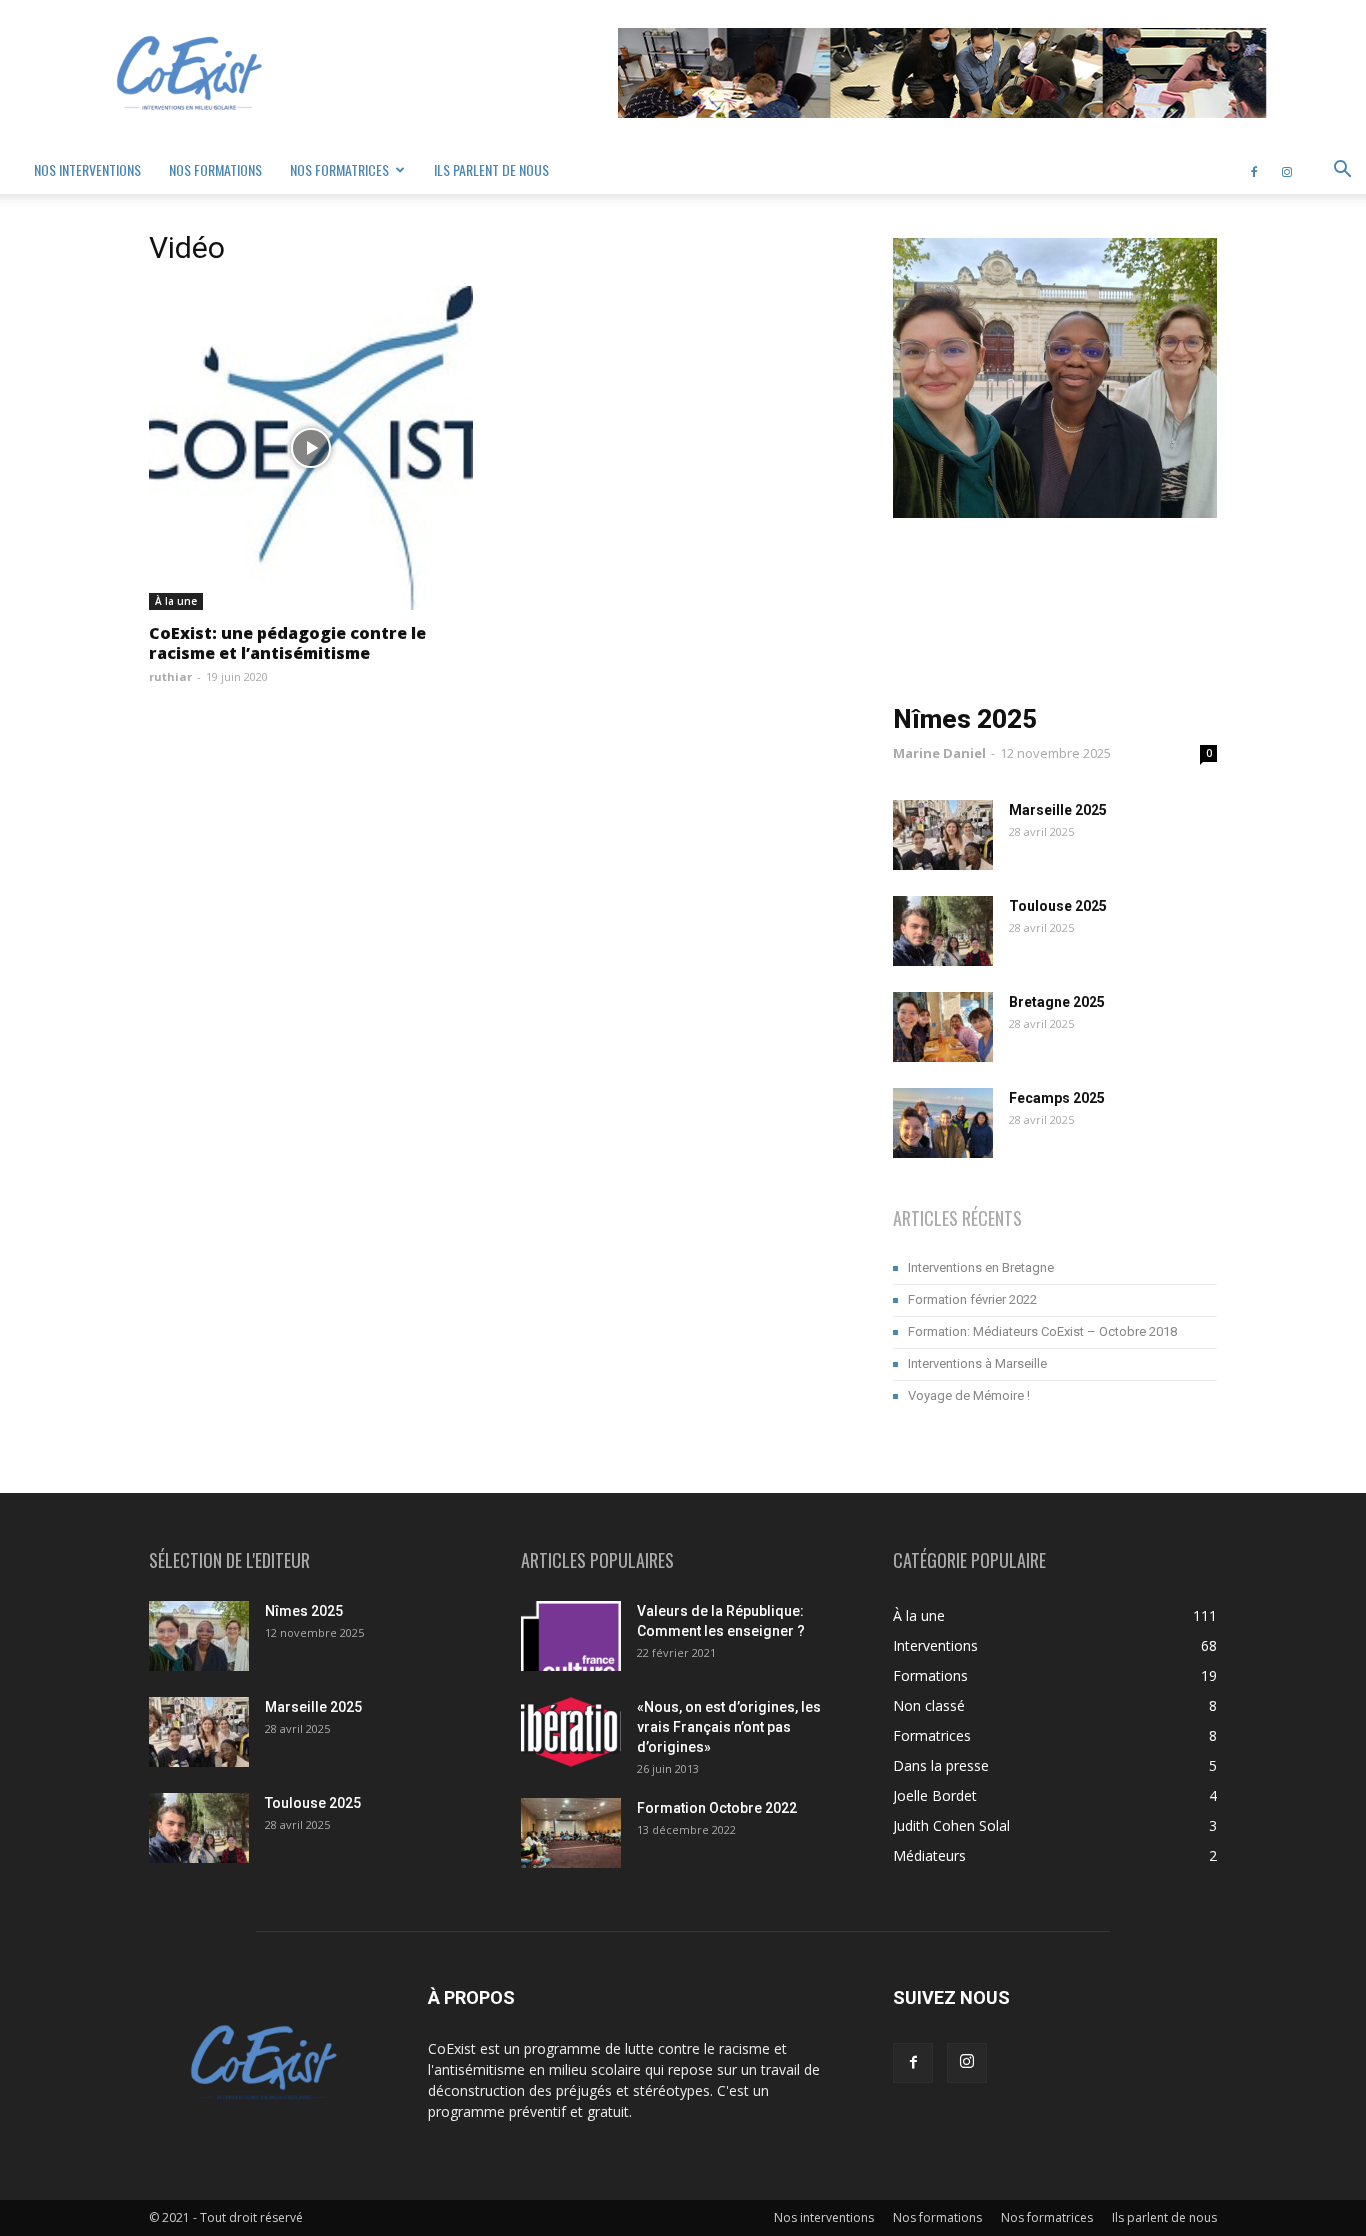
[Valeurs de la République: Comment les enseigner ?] (571, 1636)
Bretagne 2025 (1057, 1002)
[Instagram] (1287, 170)
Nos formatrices (339, 169)
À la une (176, 601)
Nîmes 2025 (965, 719)
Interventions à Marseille (977, 1363)
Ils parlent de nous (491, 169)
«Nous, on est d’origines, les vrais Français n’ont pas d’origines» (729, 1727)
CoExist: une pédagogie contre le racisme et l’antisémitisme (287, 643)
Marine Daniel (939, 753)
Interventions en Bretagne (981, 1267)
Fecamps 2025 (1057, 1098)
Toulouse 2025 (1058, 906)
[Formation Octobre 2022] (571, 1833)
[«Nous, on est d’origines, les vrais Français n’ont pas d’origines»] (571, 1732)
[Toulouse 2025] (943, 931)
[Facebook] (1254, 170)
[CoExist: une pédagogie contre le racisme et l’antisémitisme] (311, 448)
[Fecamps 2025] (943, 1123)
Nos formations (215, 169)
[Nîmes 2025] (199, 1636)
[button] (1342, 171)
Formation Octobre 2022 (717, 1808)
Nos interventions (87, 169)
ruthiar (170, 676)
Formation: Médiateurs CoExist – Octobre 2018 (1042, 1331)
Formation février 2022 (972, 1299)
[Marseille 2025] (943, 835)
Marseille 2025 (1058, 810)
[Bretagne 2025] (943, 1027)
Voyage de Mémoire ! (969, 1395)
